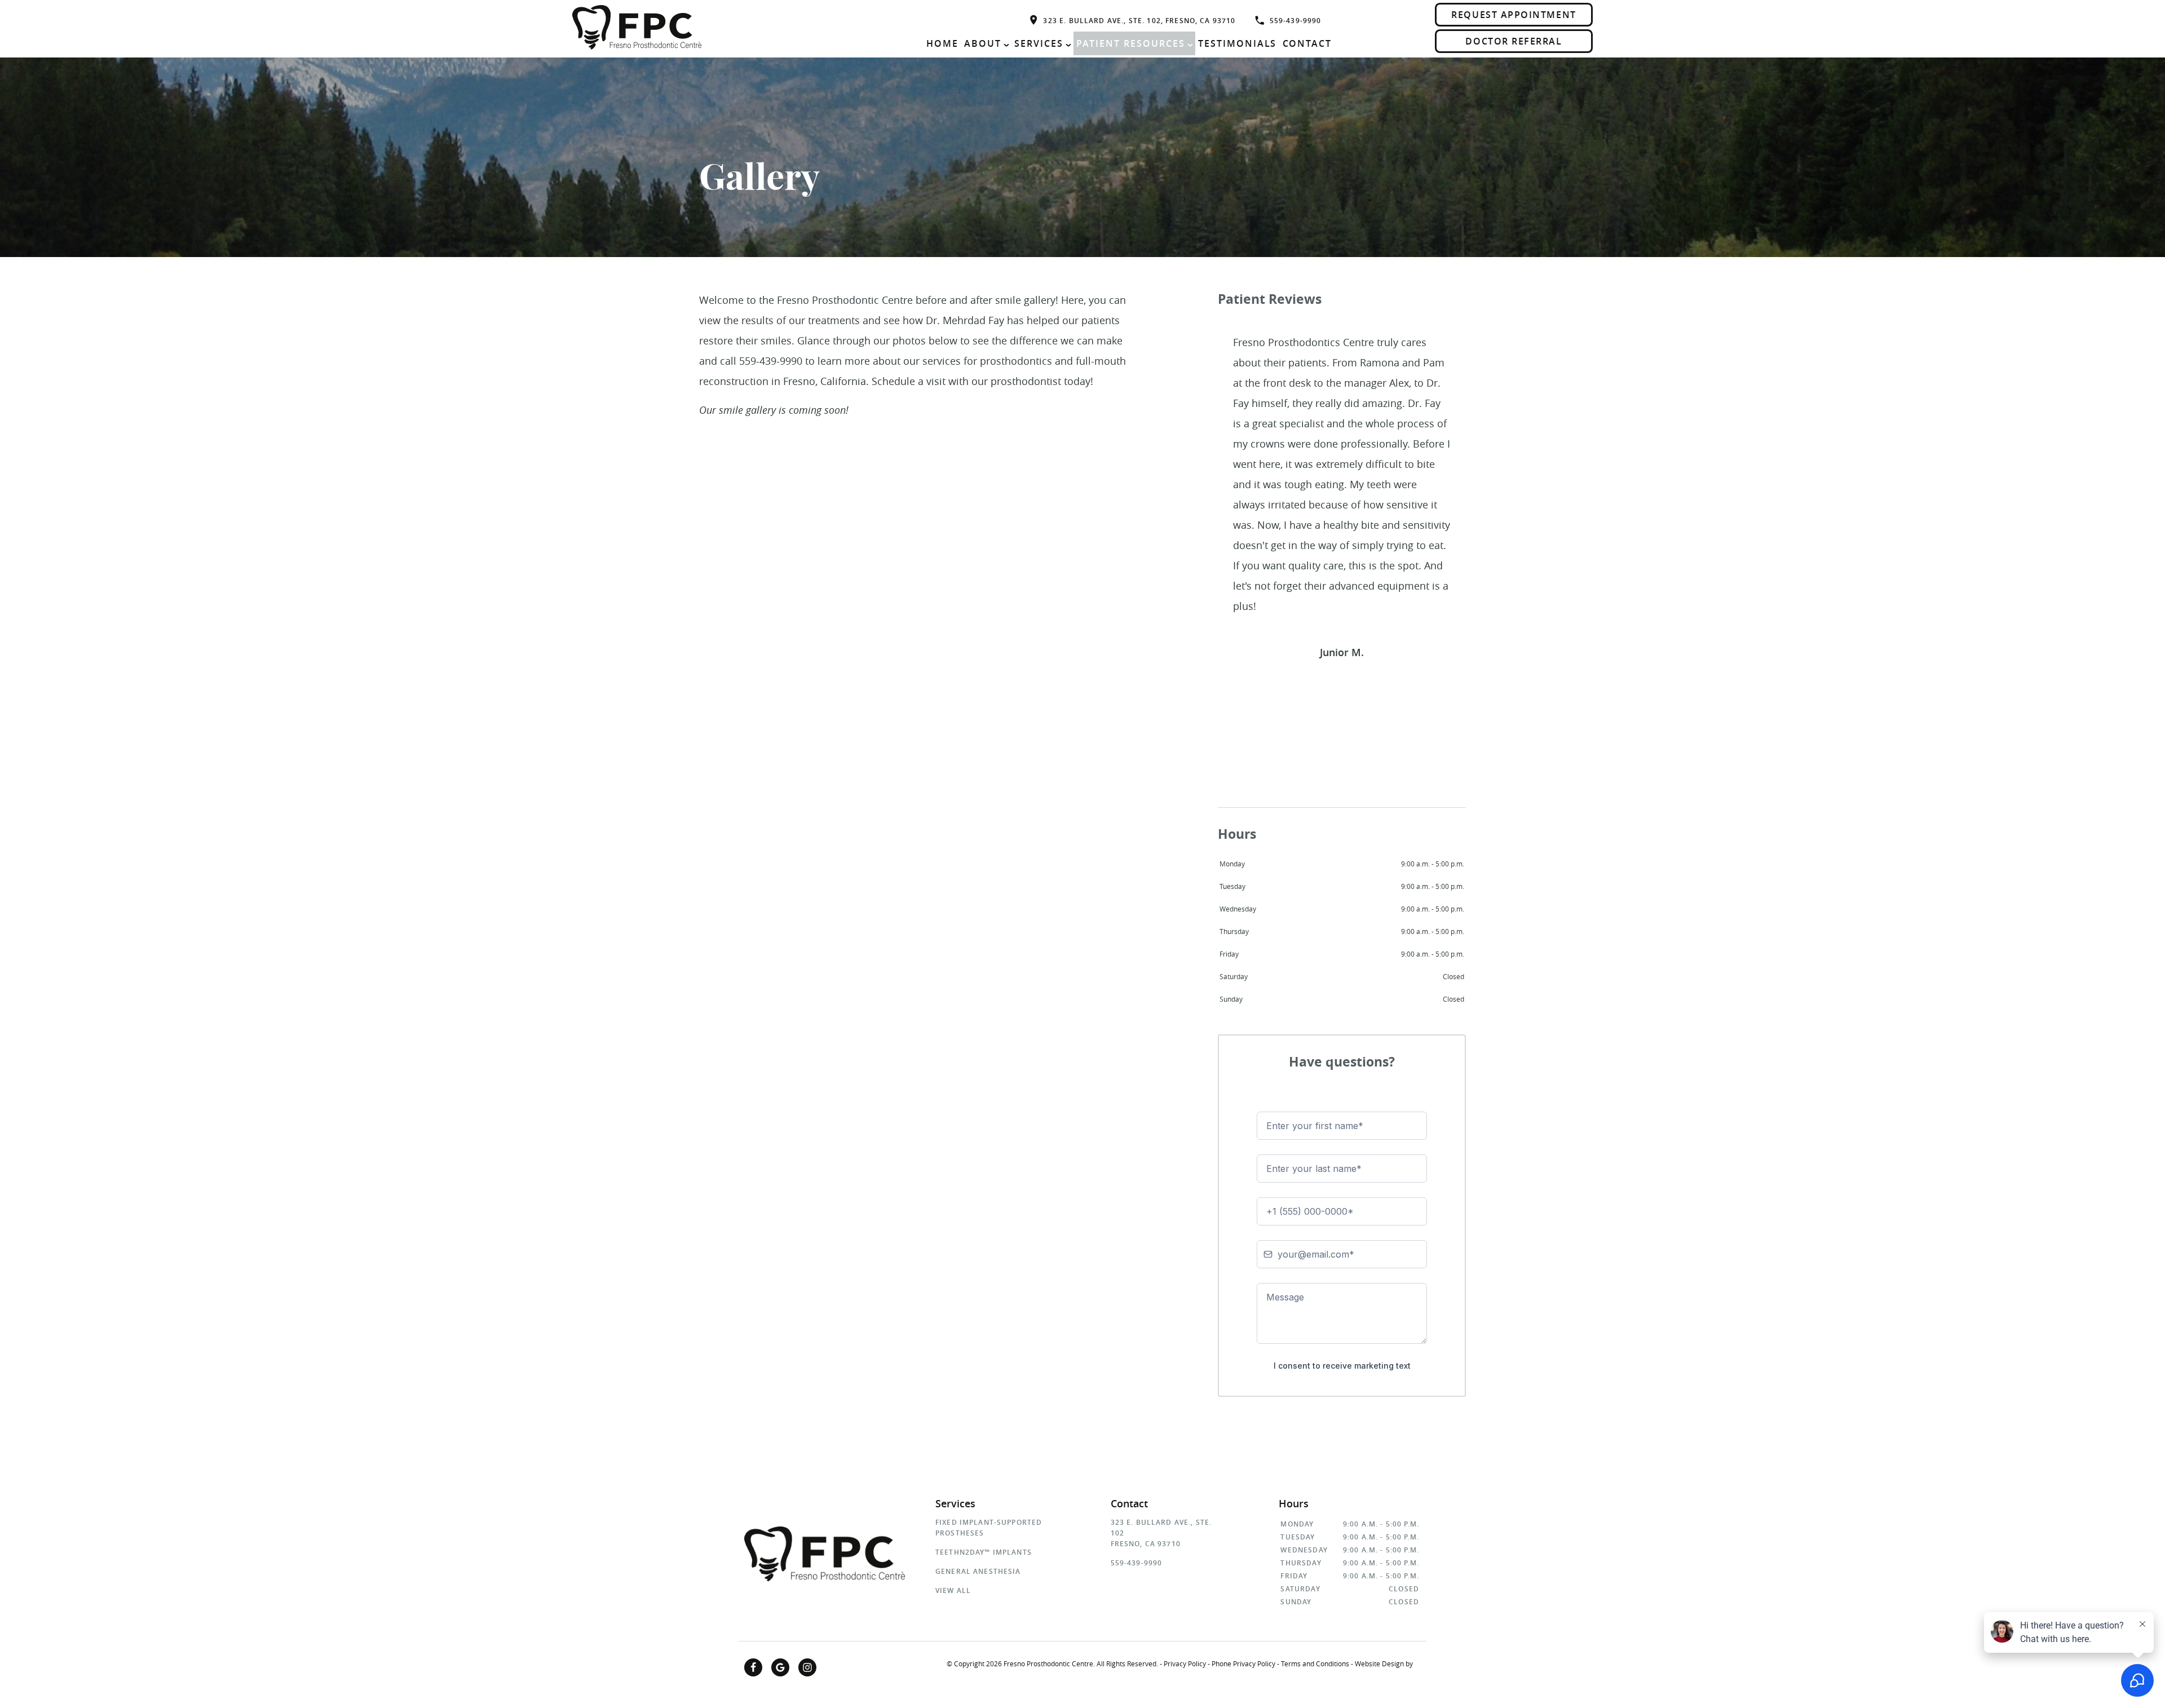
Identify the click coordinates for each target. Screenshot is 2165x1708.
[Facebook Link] (753, 1667)
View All (953, 1590)
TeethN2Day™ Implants (984, 1552)
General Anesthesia (978, 1571)
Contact (1307, 43)
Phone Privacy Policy (1243, 1663)
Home (942, 43)
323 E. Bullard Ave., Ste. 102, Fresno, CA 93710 (1139, 21)
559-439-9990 (1296, 21)
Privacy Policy (1185, 1663)
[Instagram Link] (807, 1667)
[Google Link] (780, 1667)
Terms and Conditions (1315, 1663)
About (983, 43)
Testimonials (1238, 43)
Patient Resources (1131, 43)
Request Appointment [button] (1514, 15)
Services (1039, 43)
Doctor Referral (1514, 41)
